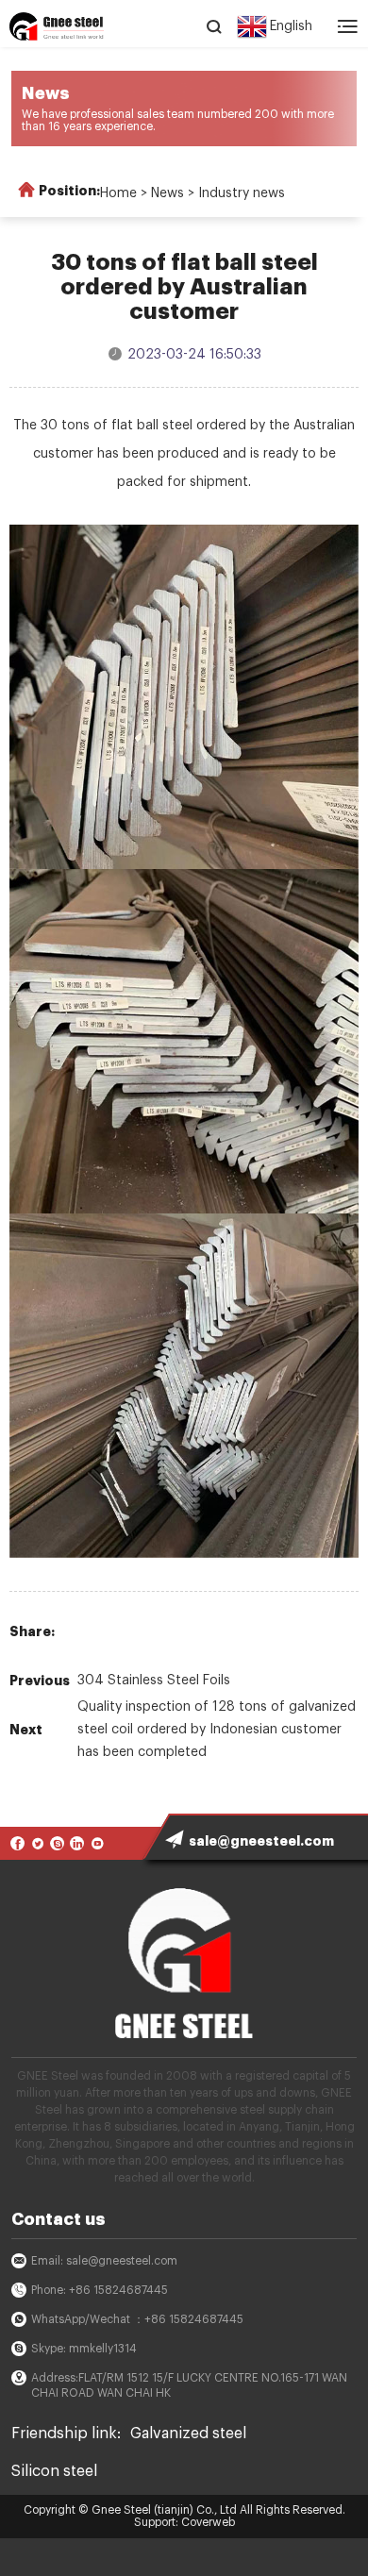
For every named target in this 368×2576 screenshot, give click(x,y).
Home (118, 193)
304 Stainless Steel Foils (154, 1681)
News (167, 193)
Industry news (242, 193)
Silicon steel (54, 2471)
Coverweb (208, 2522)
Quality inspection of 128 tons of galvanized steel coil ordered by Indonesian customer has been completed (217, 1730)
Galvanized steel (188, 2434)
